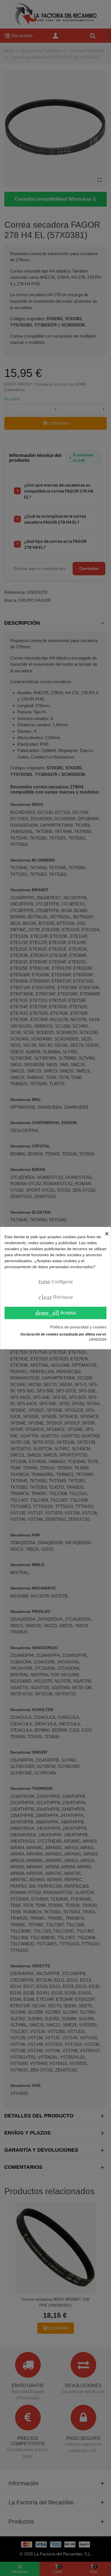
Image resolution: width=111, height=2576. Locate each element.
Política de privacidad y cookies (78, 1327)
